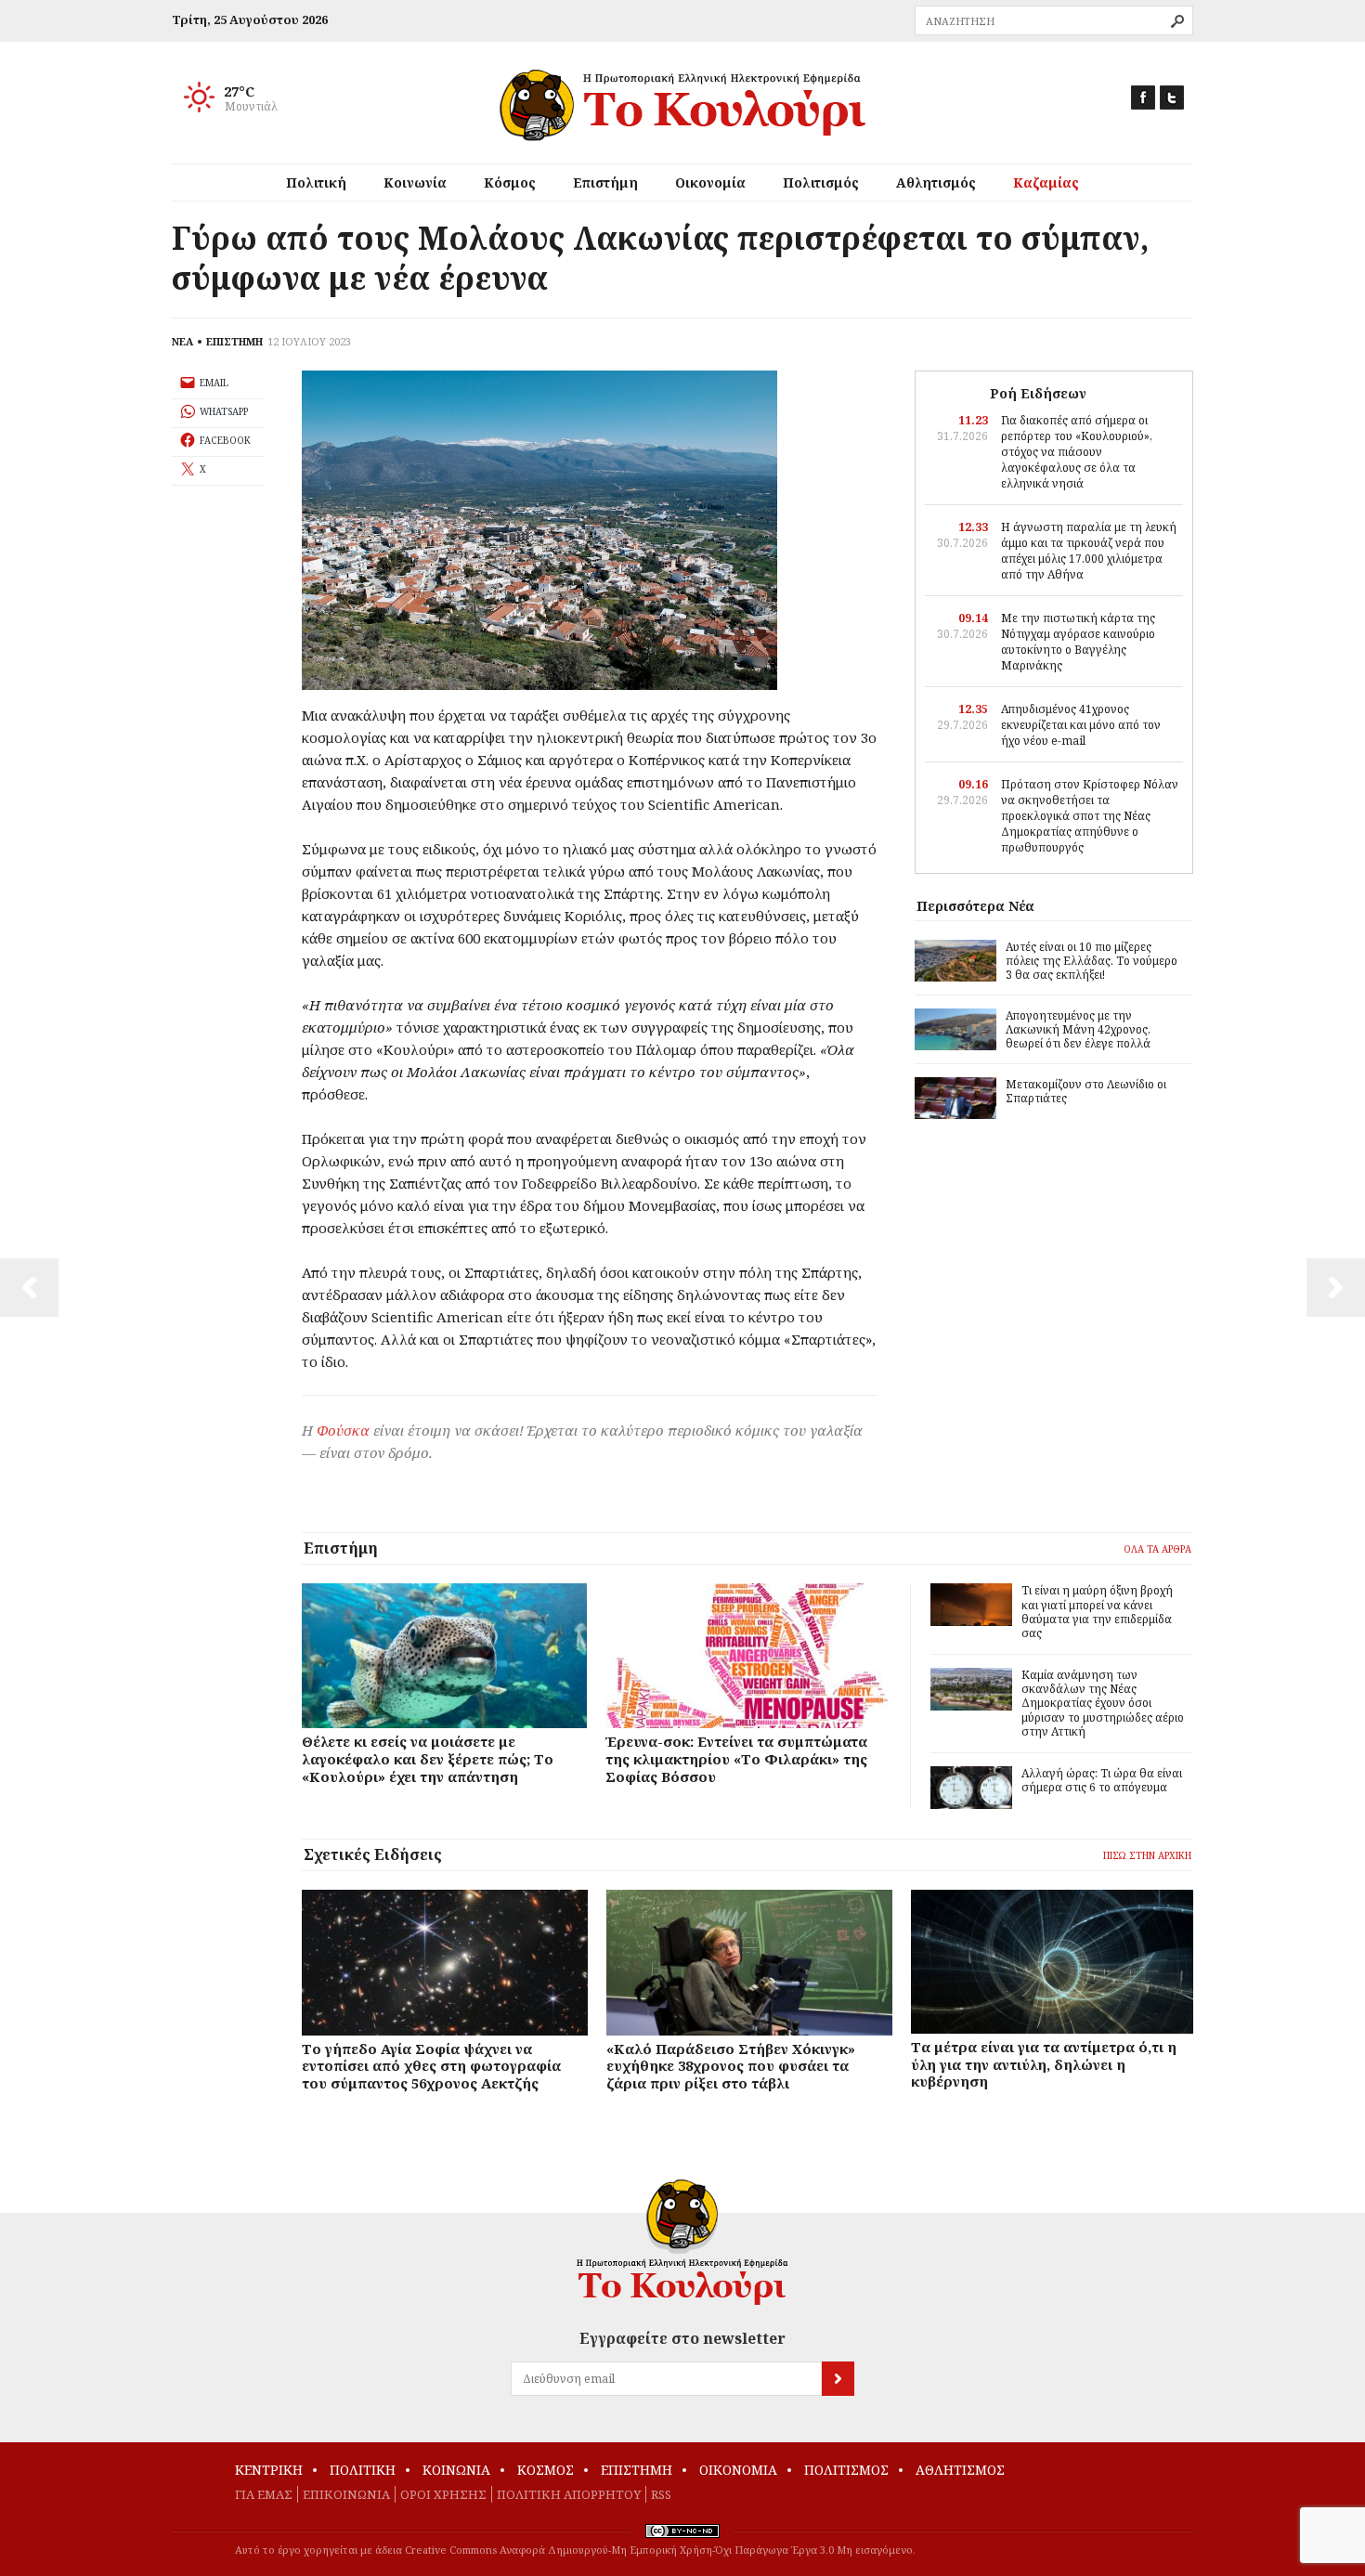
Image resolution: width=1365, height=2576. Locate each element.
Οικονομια (738, 2470)
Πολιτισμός (821, 182)
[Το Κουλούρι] (682, 2242)
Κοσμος (546, 2470)
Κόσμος (510, 182)
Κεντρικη (269, 2470)
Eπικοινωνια (346, 2494)
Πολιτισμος (846, 2470)
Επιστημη (637, 2470)
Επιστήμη (605, 182)
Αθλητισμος (960, 2470)
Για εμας (264, 2494)
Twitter (1172, 98)
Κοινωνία (415, 182)
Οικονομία (710, 182)
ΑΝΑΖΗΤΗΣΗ (1177, 21)
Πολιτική (316, 182)
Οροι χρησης (443, 2494)
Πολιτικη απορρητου (569, 2494)
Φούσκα (343, 1430)
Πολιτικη (363, 2470)
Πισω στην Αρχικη (1147, 1855)
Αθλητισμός (936, 182)
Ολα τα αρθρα (1157, 1549)
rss (661, 2494)
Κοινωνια (456, 2470)
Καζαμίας (1046, 182)
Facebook (1143, 98)
